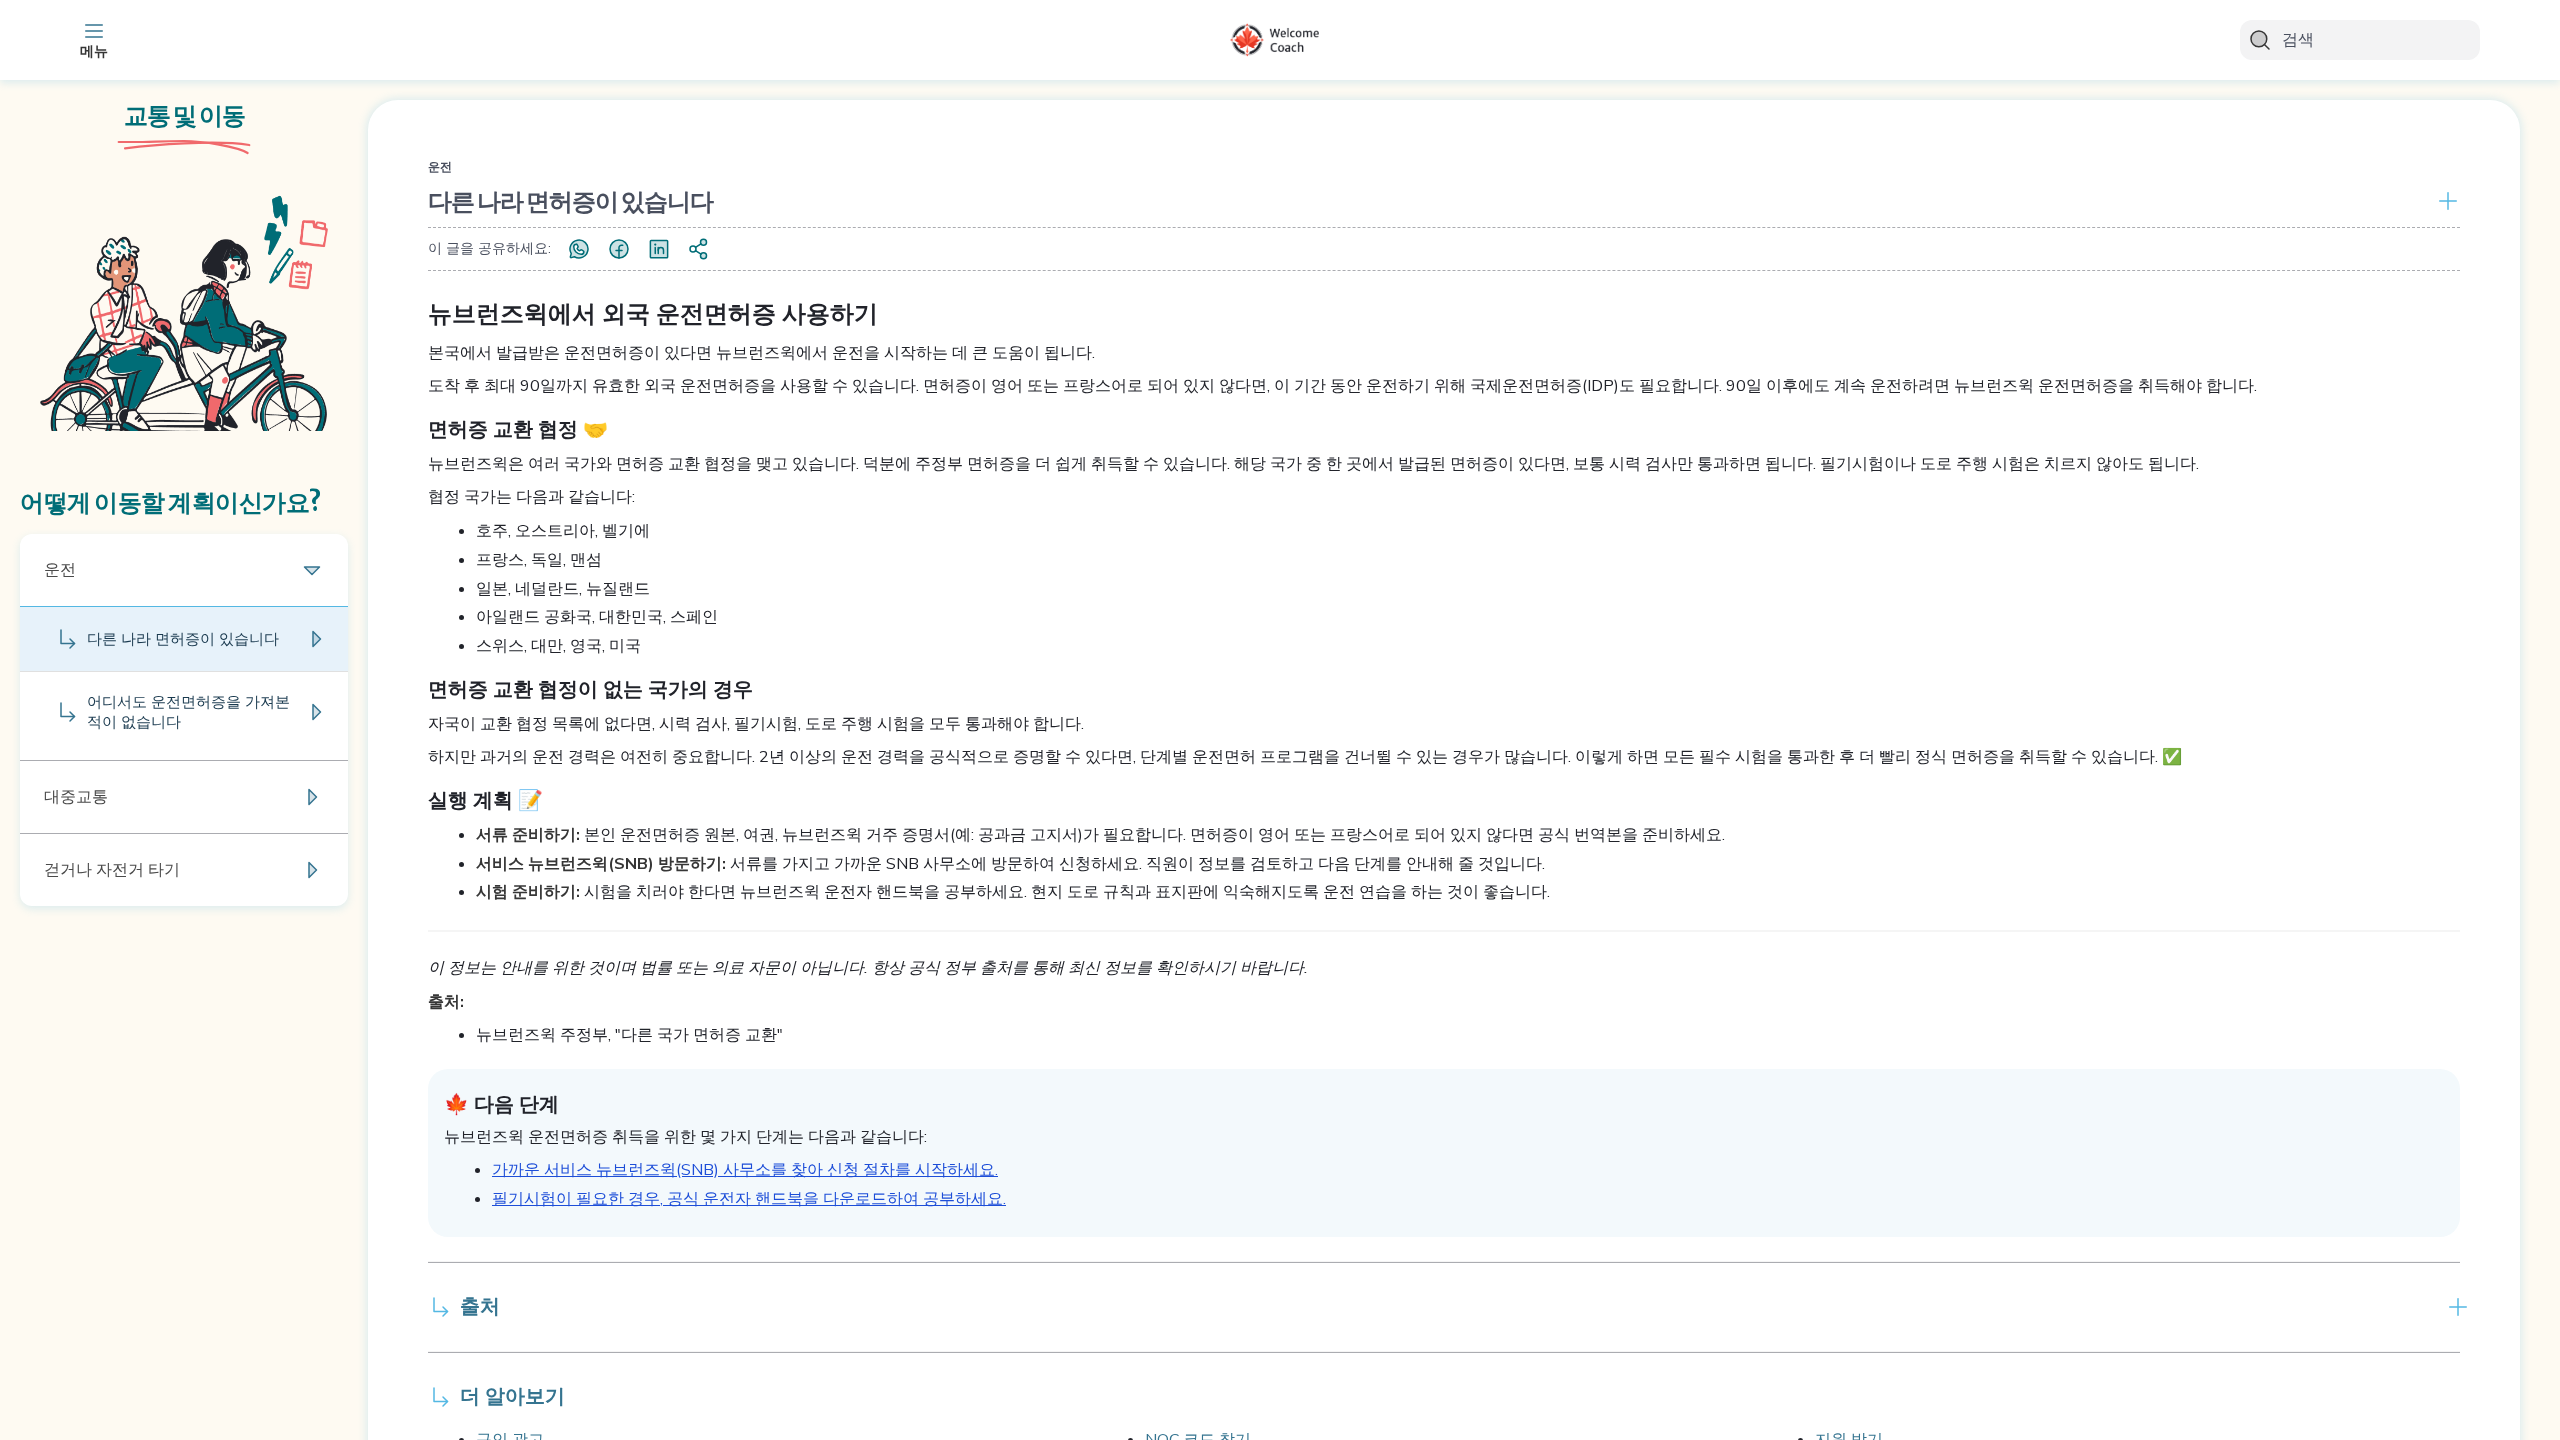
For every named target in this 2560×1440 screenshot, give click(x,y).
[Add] (2444, 201)
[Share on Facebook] (619, 249)
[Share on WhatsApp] (579, 249)
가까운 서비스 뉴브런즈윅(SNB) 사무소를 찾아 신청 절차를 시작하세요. (745, 1170)
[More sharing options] (699, 249)
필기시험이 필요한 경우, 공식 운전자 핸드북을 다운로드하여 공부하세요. (749, 1199)
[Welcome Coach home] (1280, 40)
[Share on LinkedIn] (659, 249)
